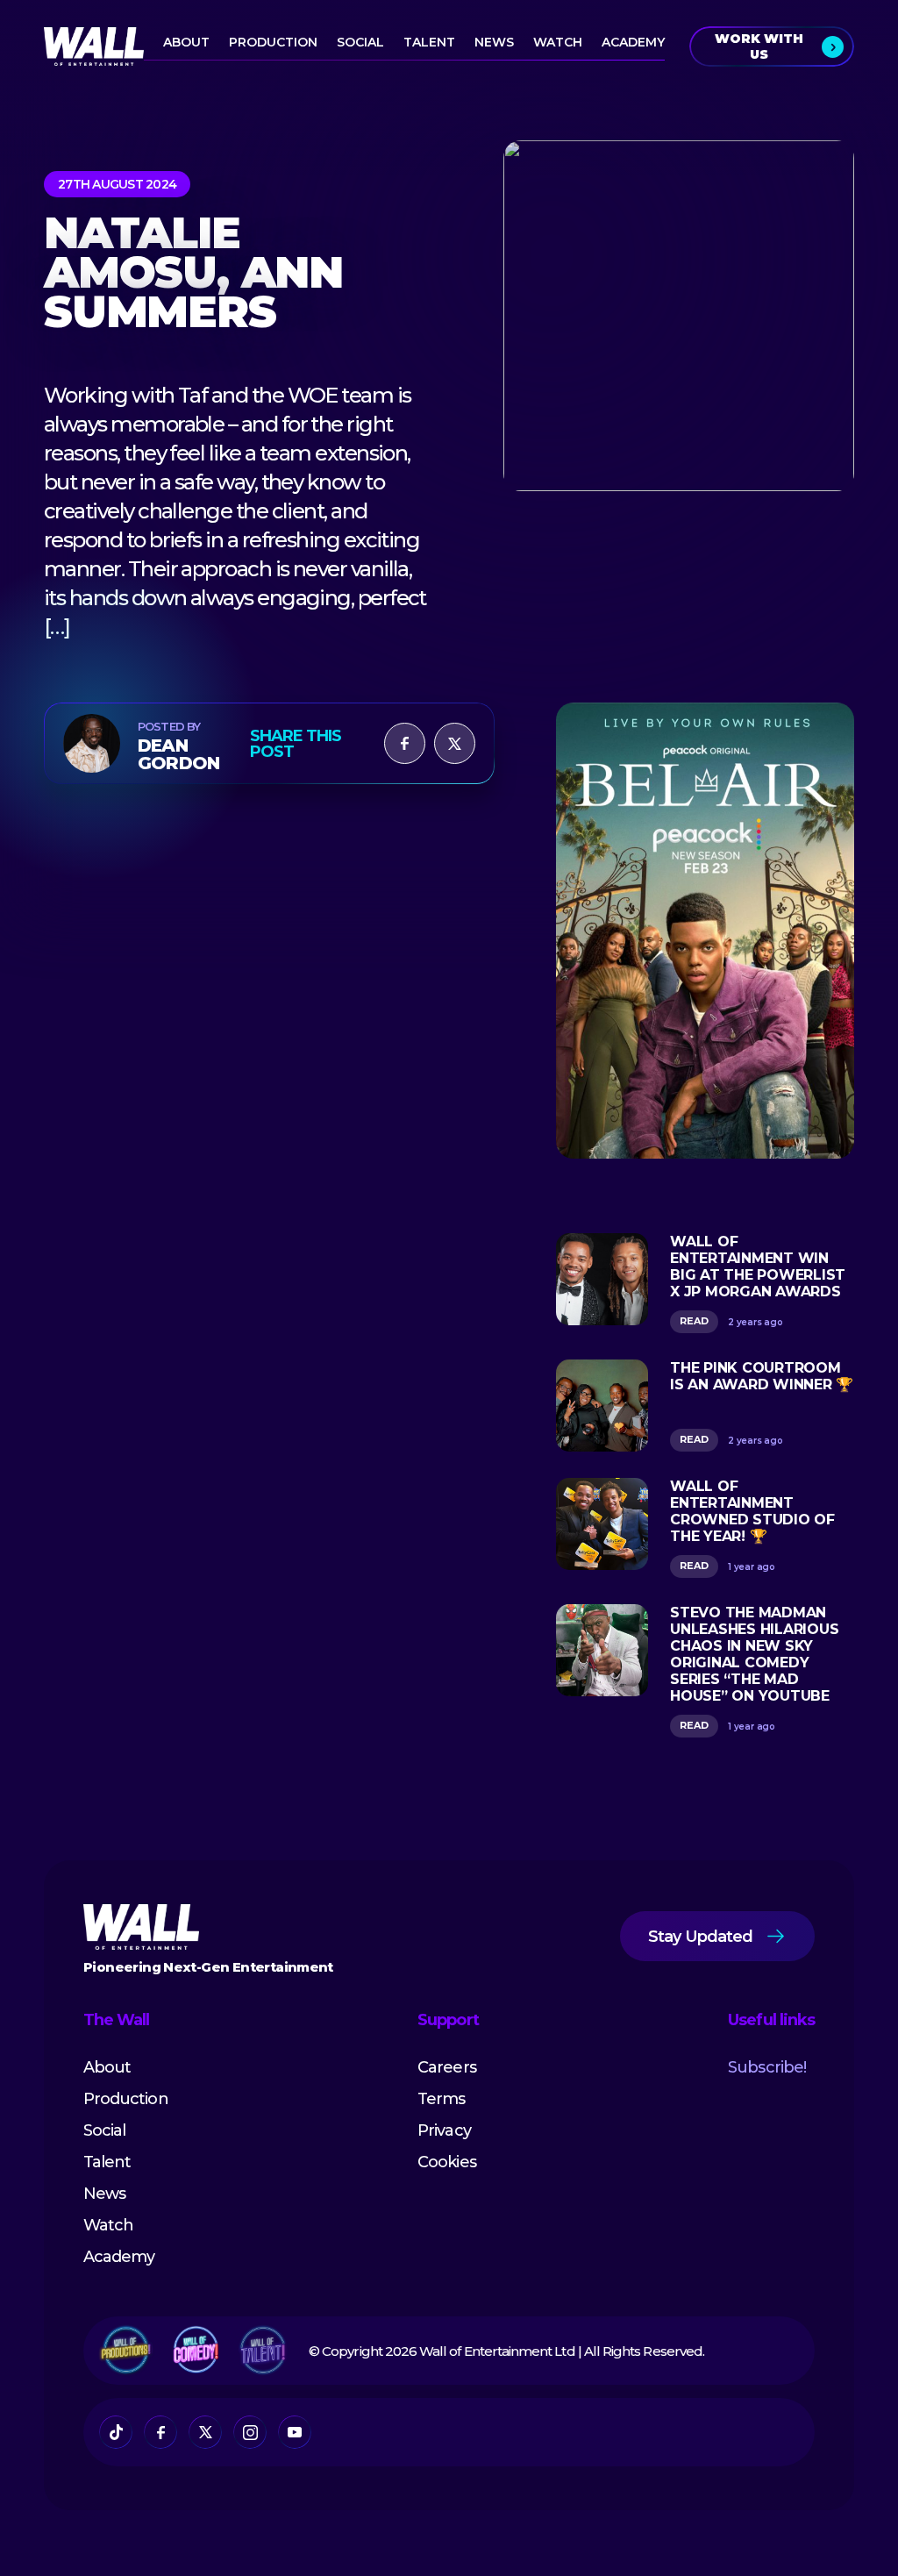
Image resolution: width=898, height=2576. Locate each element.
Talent (429, 42)
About (186, 42)
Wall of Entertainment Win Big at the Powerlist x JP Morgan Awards (758, 1267)
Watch (558, 42)
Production (273, 42)
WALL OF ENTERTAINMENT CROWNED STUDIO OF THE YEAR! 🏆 (752, 1511)
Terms (441, 2099)
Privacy (444, 2130)
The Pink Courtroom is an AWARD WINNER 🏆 (762, 1376)
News (494, 42)
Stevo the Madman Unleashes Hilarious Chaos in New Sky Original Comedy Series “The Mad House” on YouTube (754, 1654)
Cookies (446, 2162)
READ (694, 1321)
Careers (446, 2067)
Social (360, 42)
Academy (633, 42)
